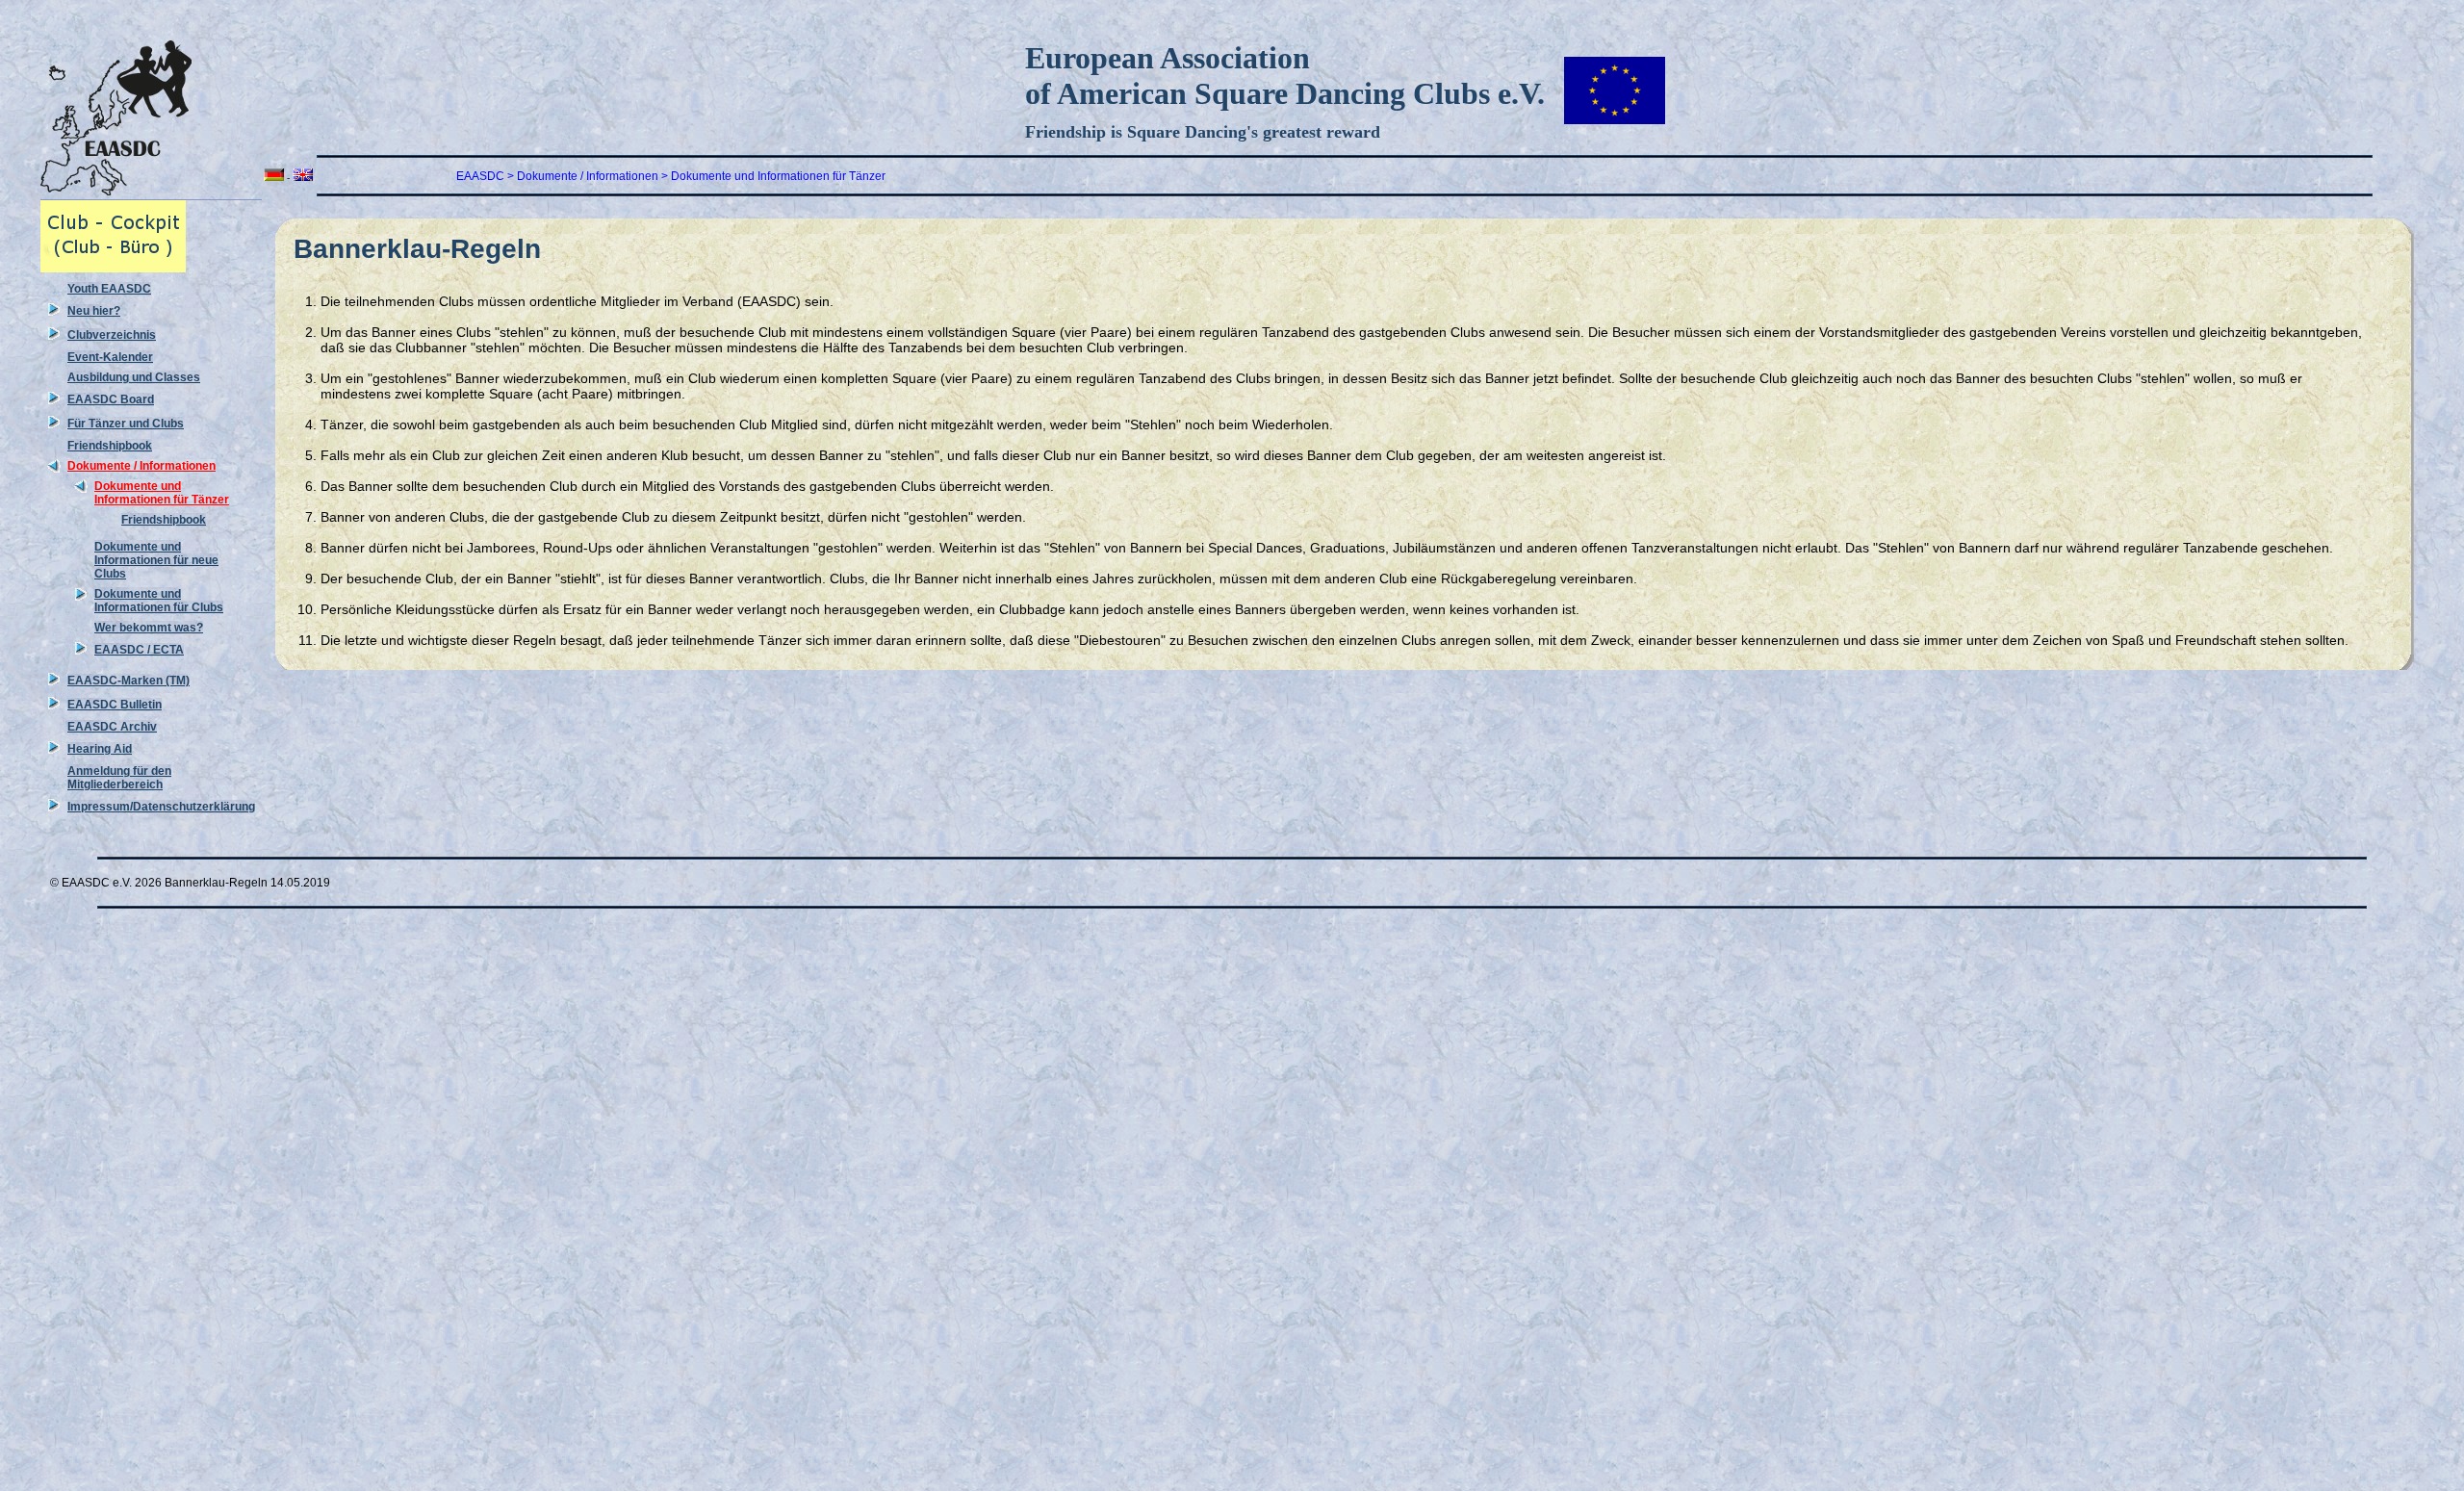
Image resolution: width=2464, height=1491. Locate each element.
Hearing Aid (100, 749)
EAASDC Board (111, 399)
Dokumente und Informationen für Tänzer (162, 493)
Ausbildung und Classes (134, 377)
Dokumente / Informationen (141, 466)
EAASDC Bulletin (115, 705)
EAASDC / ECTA (139, 650)
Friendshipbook (110, 446)
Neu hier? (94, 311)
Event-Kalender (110, 357)
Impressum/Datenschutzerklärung (161, 807)
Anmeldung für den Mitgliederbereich (119, 778)
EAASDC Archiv (112, 727)
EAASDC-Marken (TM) (128, 681)
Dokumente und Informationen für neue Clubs (156, 560)
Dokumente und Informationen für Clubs (159, 601)
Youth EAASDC (109, 289)
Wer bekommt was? (149, 628)
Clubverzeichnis (112, 335)
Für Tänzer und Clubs (126, 424)
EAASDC (480, 176)
